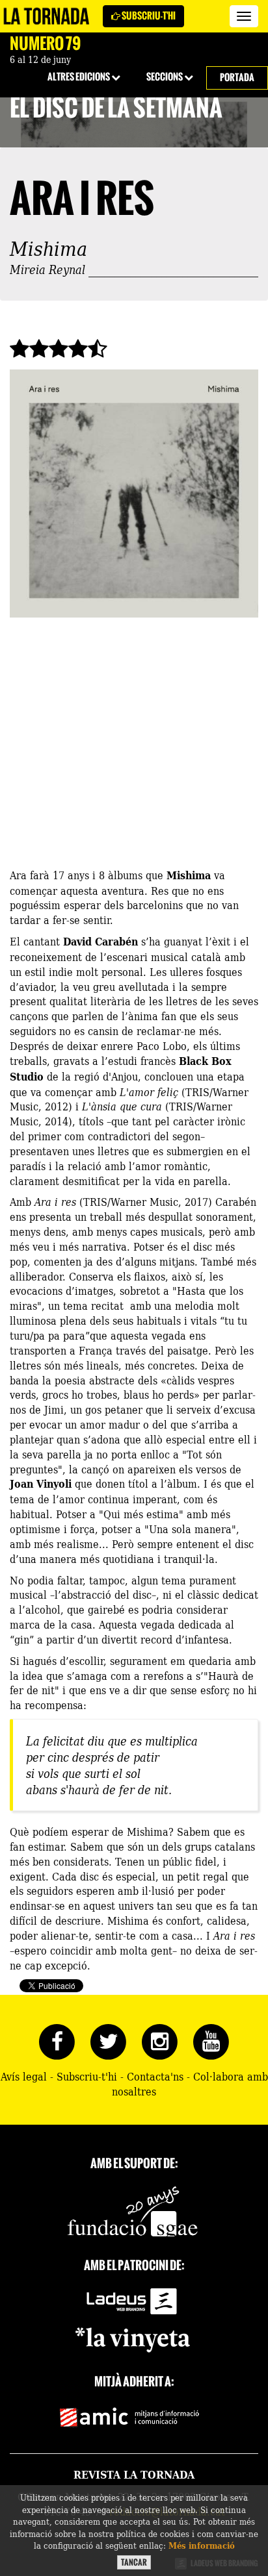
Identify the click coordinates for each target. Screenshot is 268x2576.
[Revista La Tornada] (47, 16)
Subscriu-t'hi (148, 16)
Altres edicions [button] (79, 77)
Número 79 (45, 44)
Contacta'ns (155, 2076)
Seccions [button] (165, 77)
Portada (237, 78)
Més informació (202, 2545)
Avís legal (24, 2076)
